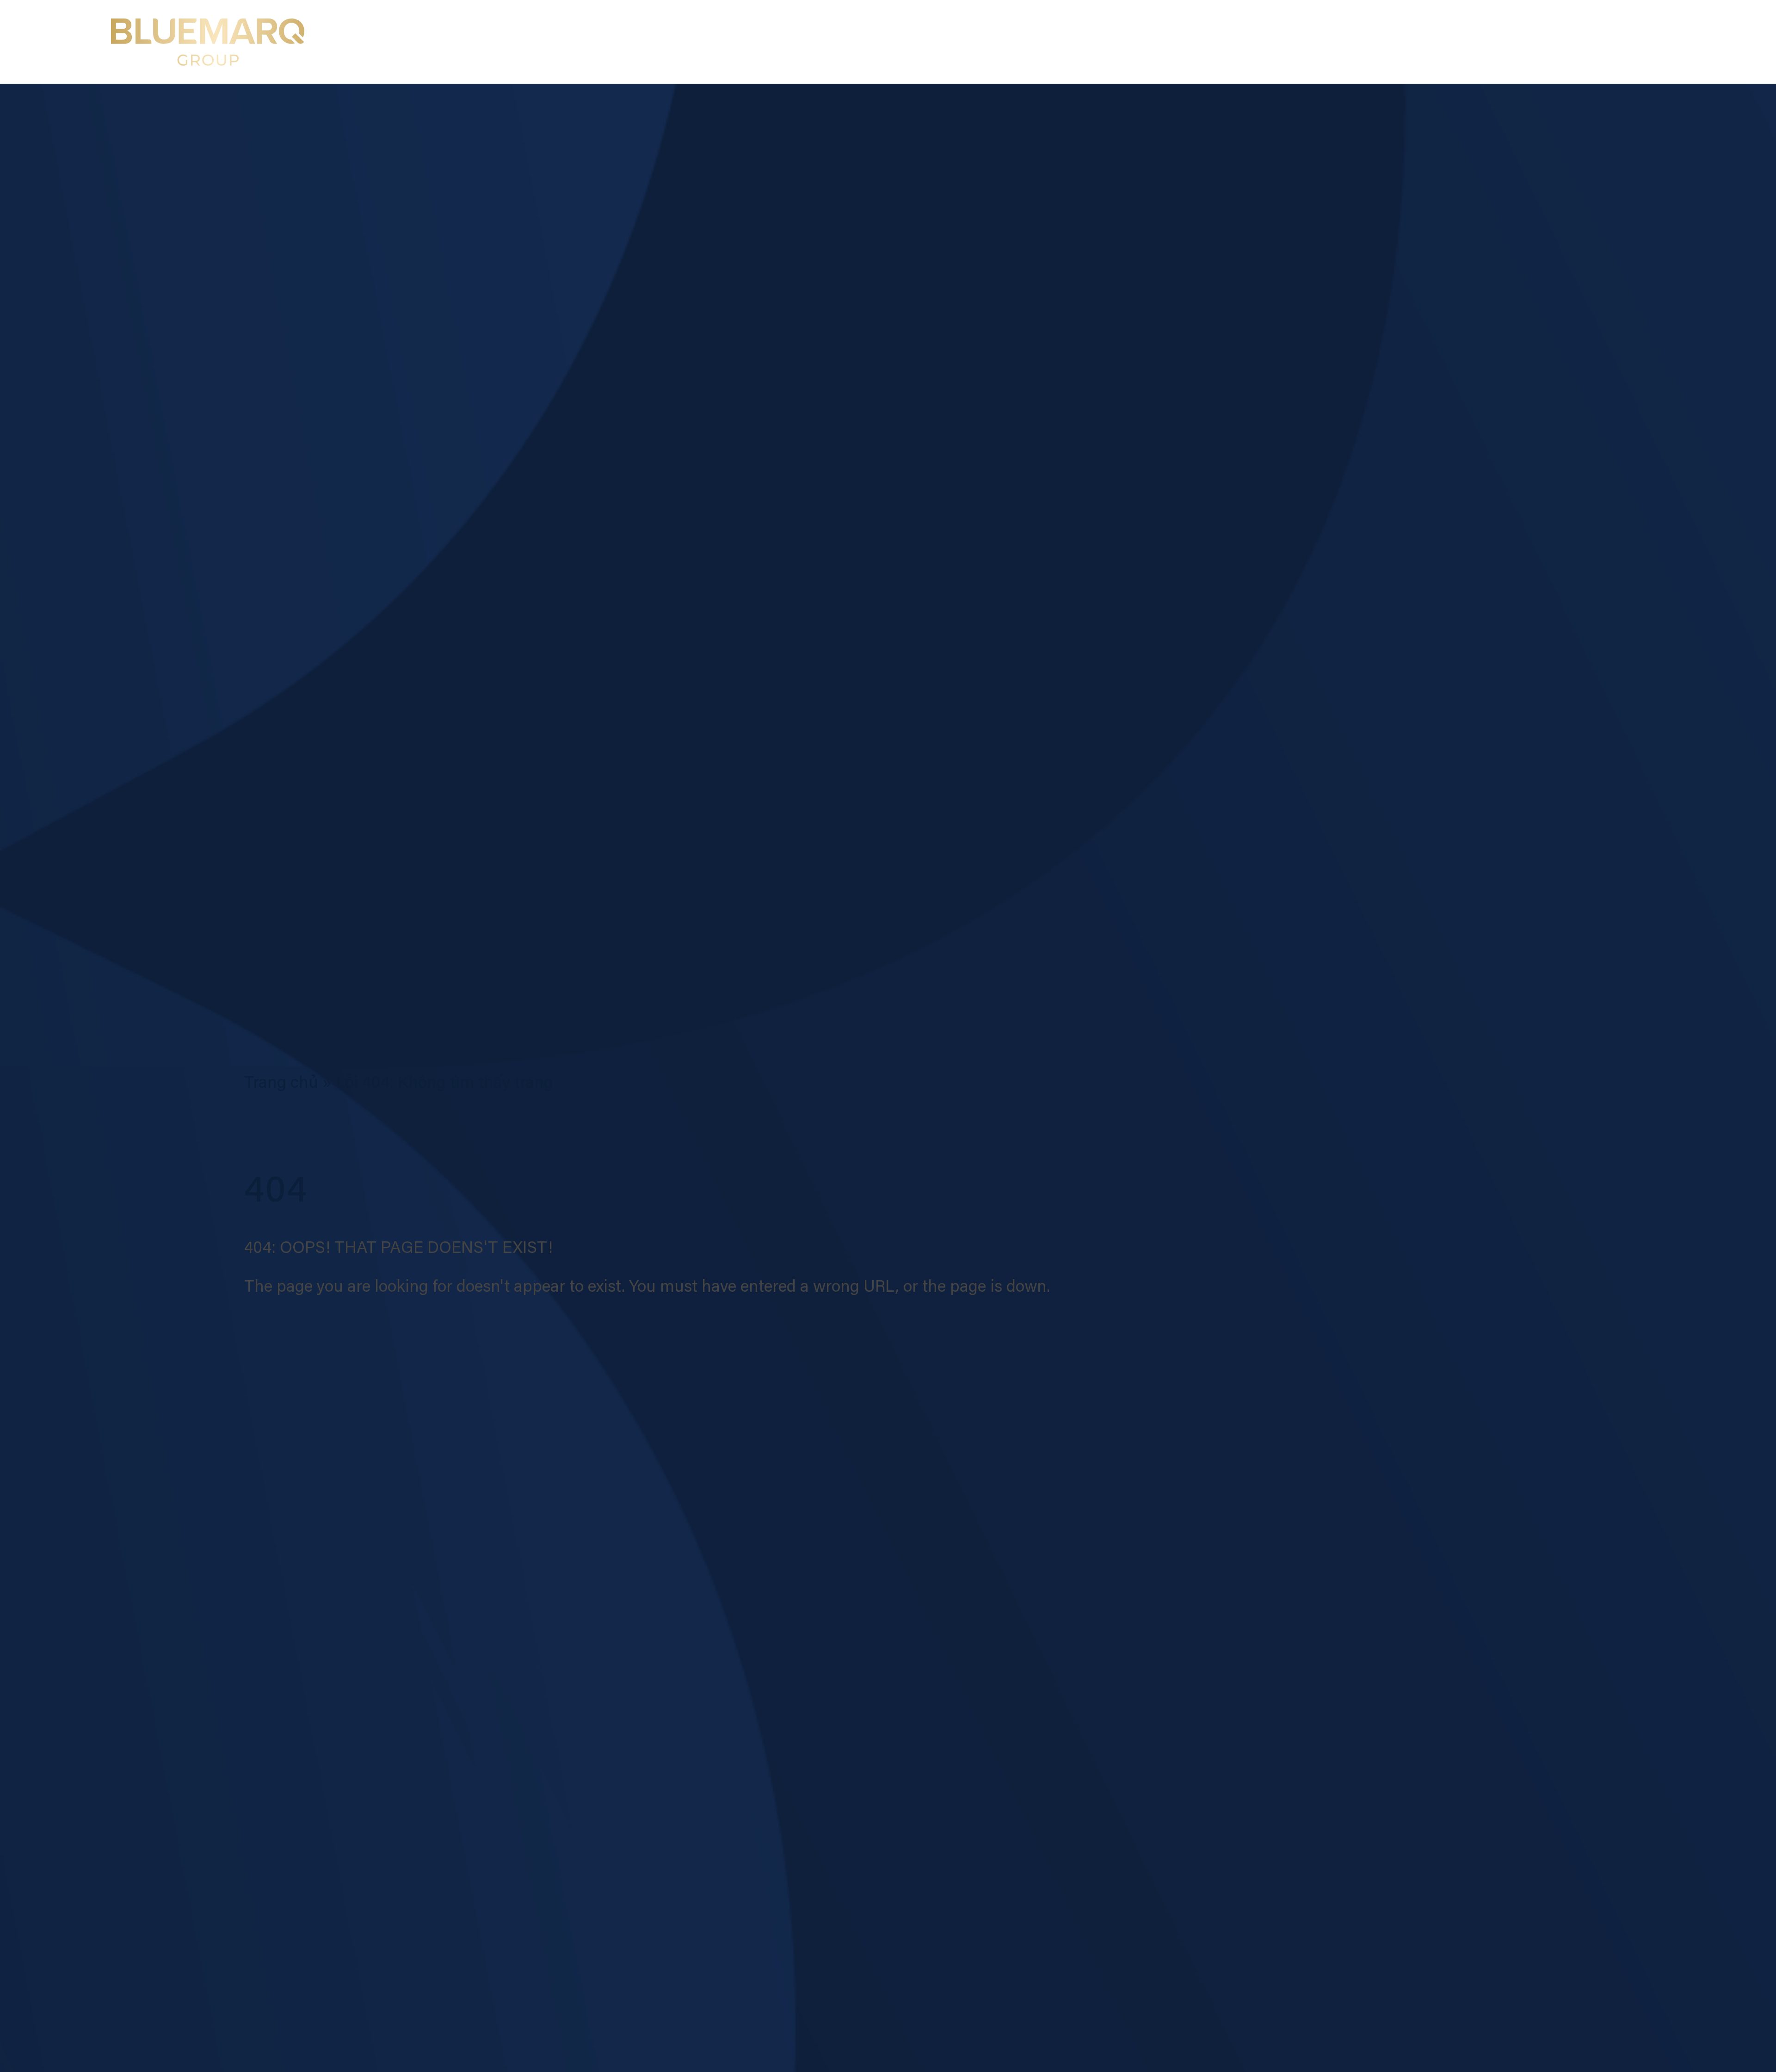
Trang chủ (281, 1084)
